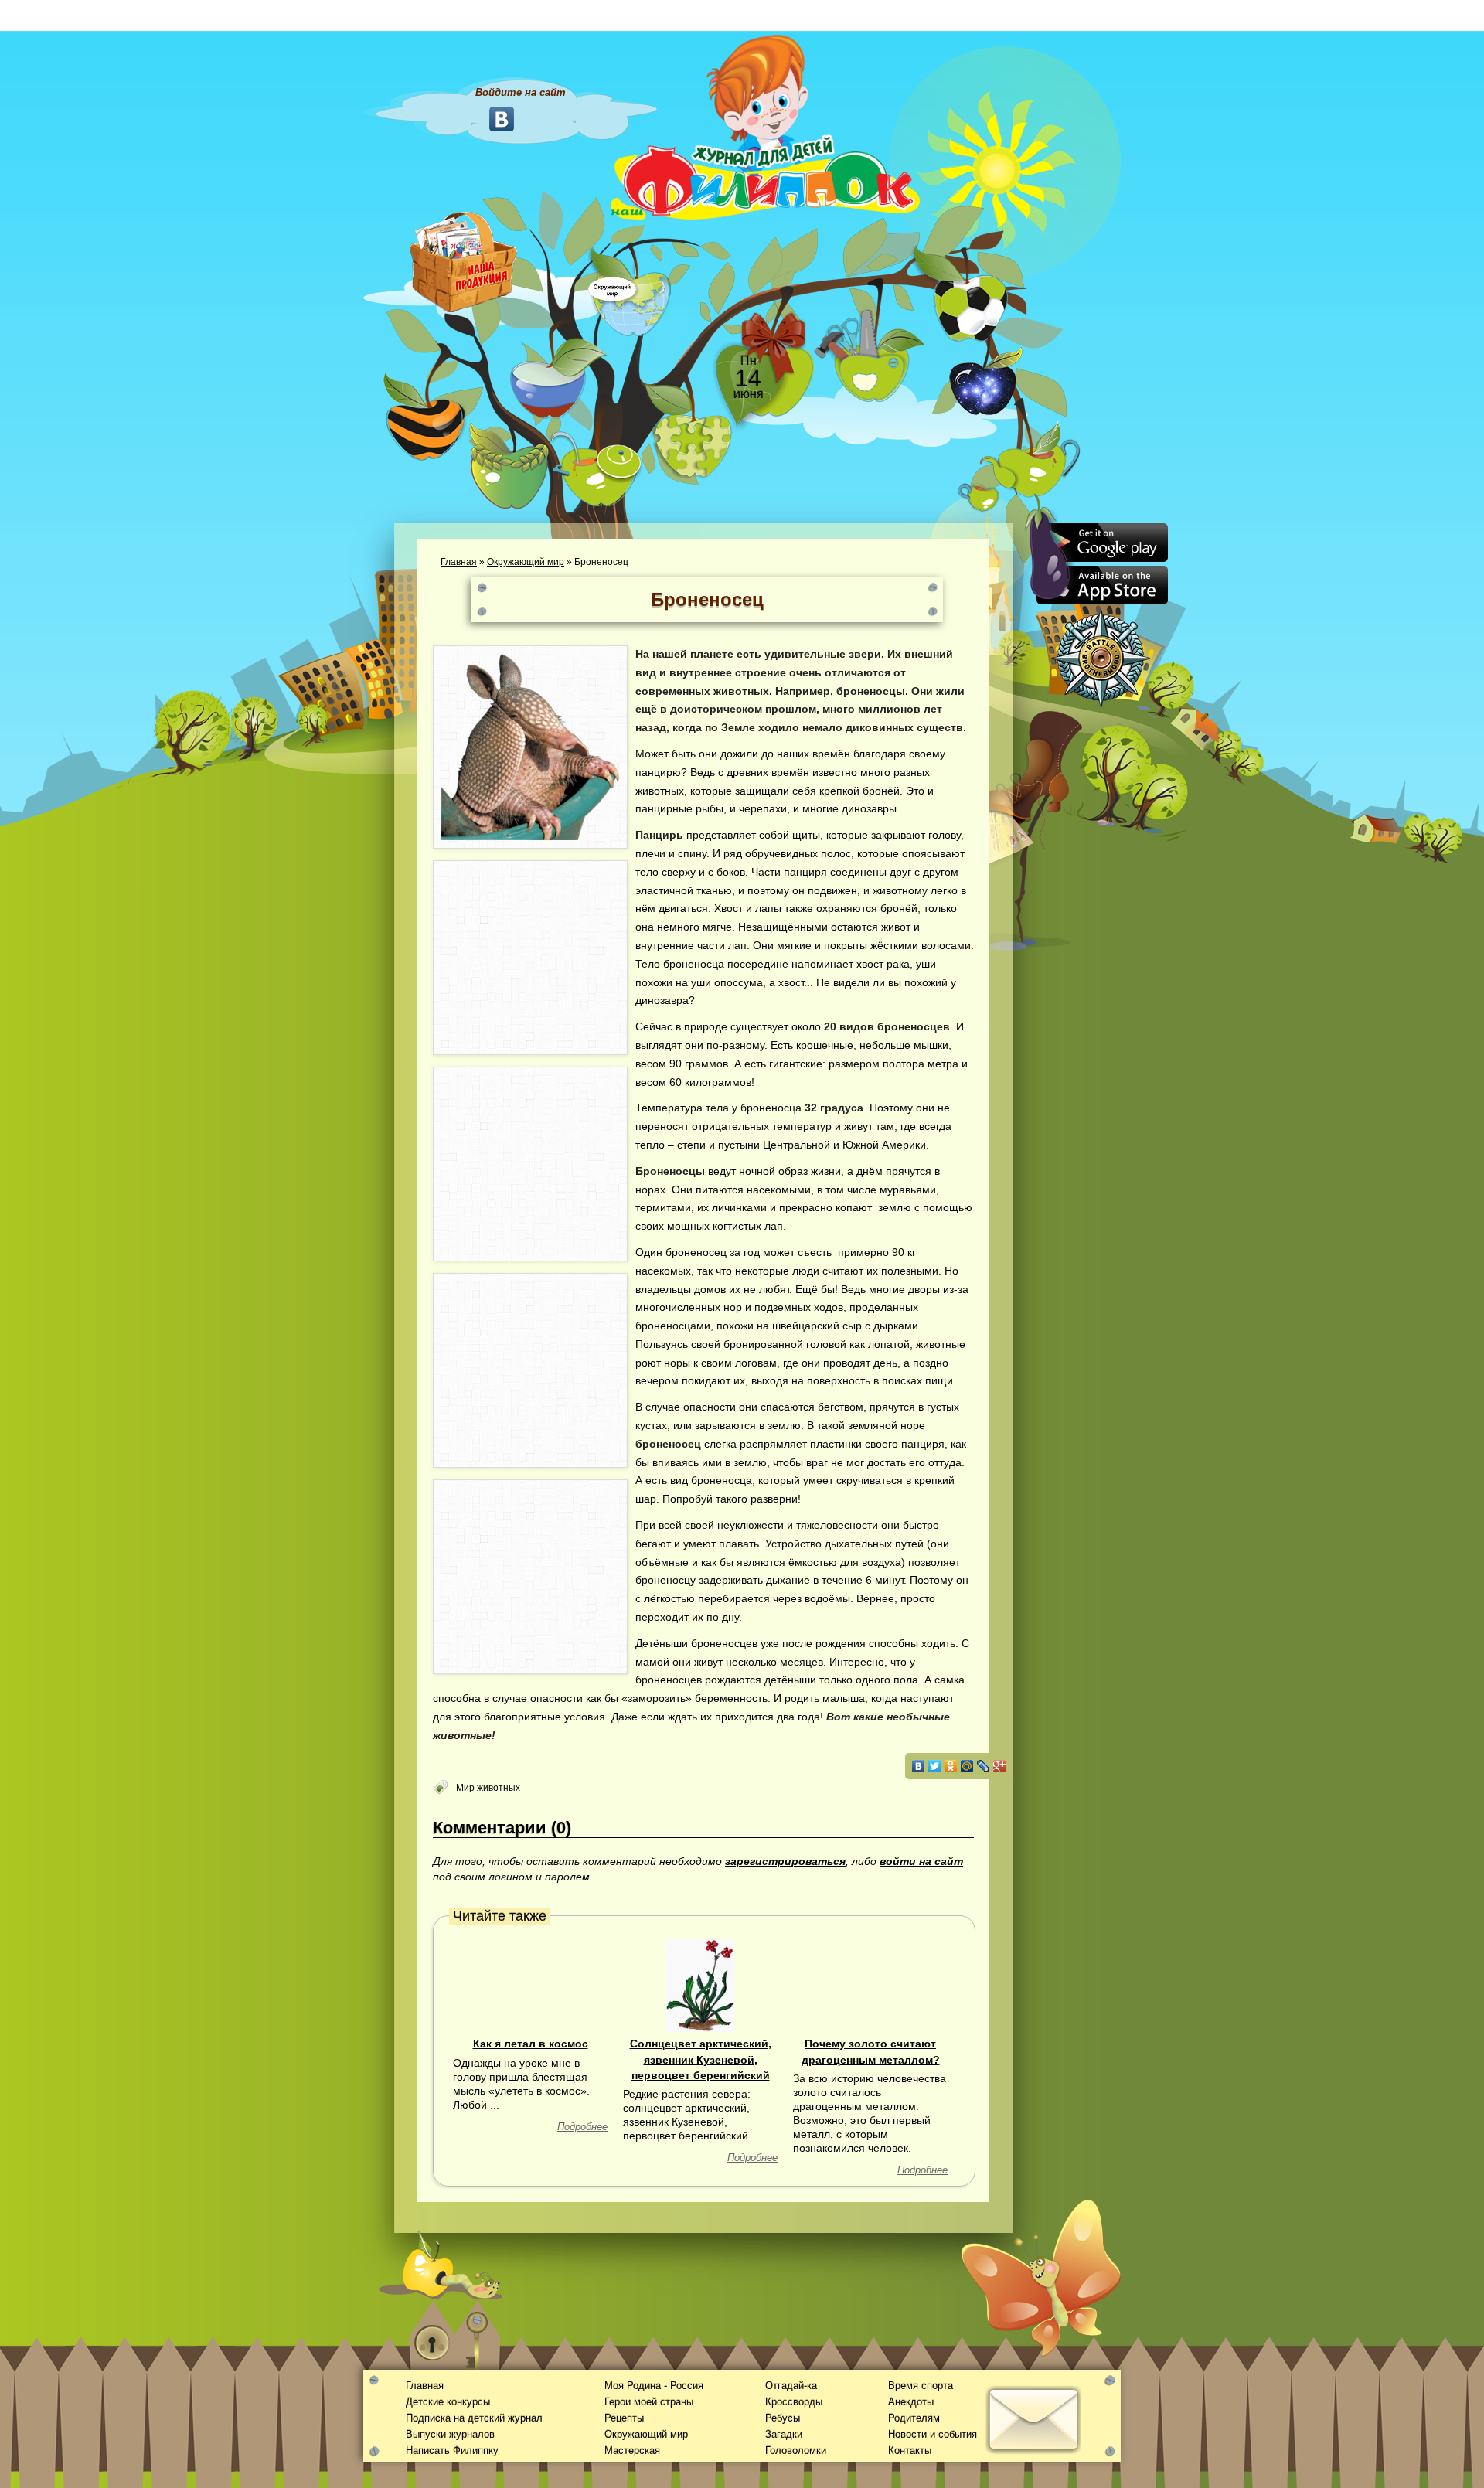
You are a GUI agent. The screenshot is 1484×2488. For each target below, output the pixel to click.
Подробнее (582, 2127)
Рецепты (624, 2418)
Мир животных (488, 1788)
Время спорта (921, 2386)
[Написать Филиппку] (1014, 832)
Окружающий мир (526, 562)
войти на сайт (921, 1861)
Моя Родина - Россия (654, 2386)
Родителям (914, 2418)
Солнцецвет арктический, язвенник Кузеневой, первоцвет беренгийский (701, 2059)
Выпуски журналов (450, 2434)
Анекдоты (911, 2402)
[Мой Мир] (967, 1766)
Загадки (784, 2434)
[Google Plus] (1000, 1766)
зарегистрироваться (785, 1861)
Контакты (910, 2451)
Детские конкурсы (448, 2402)
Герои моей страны (649, 2402)
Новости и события (933, 2434)
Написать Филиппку (452, 2451)
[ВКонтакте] (919, 1766)
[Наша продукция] (464, 260)
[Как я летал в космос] (530, 1985)
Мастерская (632, 2451)
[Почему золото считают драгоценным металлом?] (870, 1985)
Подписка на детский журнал (474, 2418)
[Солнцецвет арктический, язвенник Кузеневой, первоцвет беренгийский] (701, 1985)
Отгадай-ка (791, 2386)
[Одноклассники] (951, 1766)
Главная (459, 562)
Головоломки (796, 2451)
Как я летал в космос (531, 2044)
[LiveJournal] (984, 1766)
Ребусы (783, 2418)
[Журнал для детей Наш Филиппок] (765, 126)
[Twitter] (935, 1766)
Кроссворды (794, 2402)
